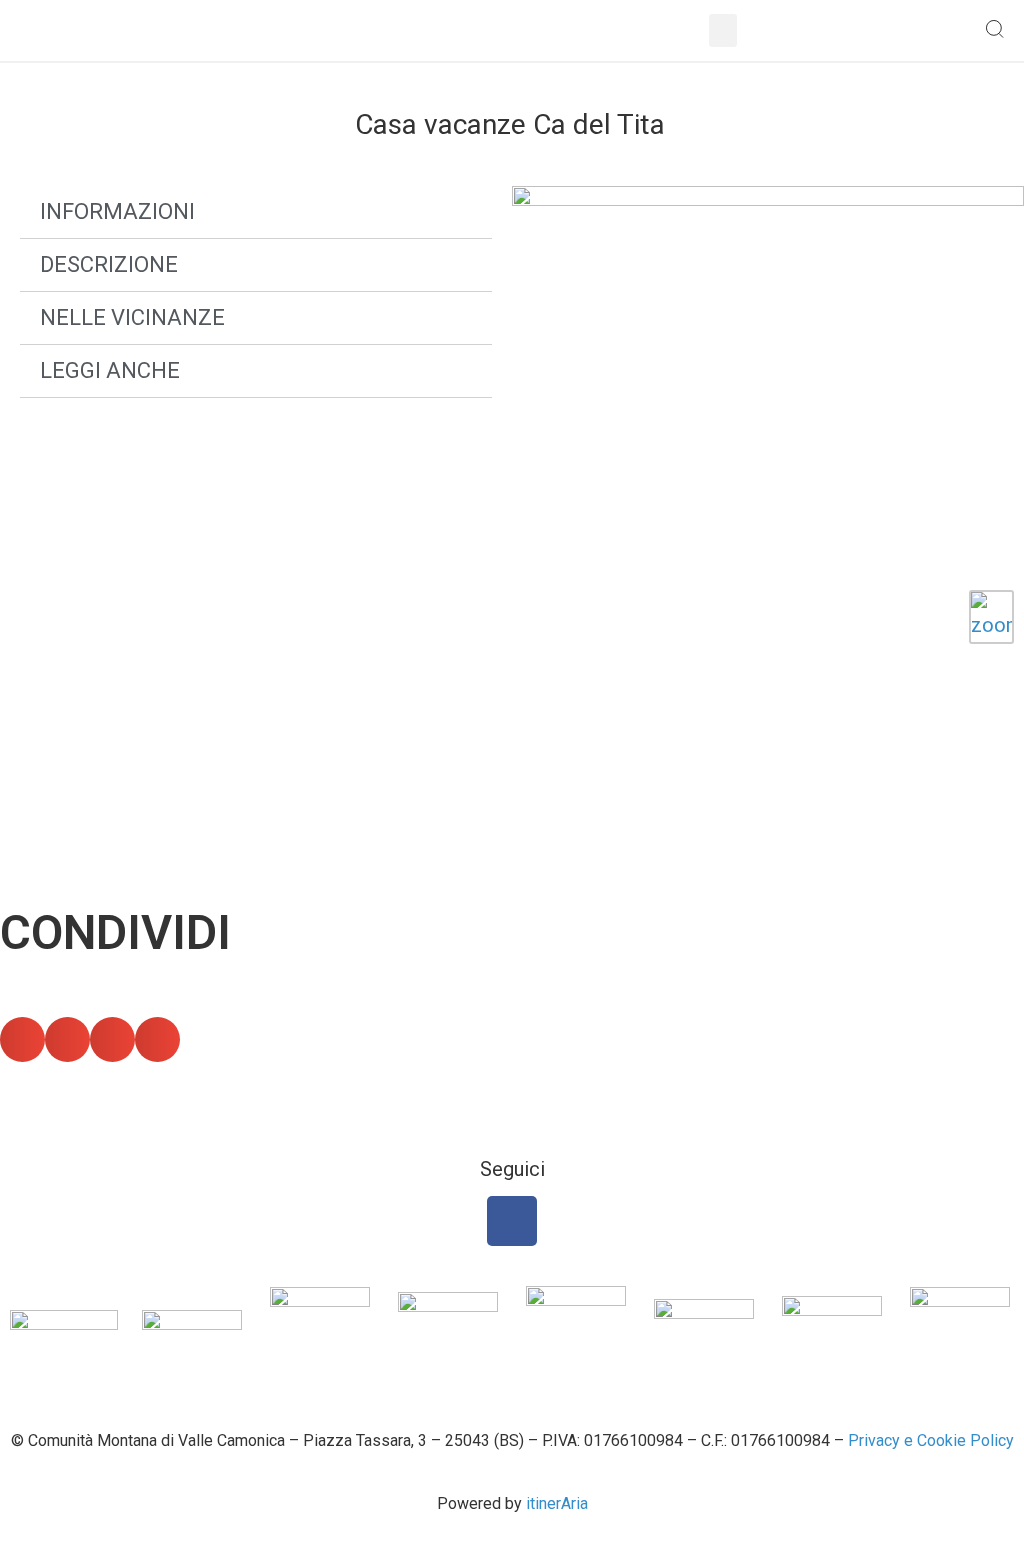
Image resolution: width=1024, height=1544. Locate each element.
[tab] (256, 212)
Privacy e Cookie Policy (931, 1440)
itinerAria (557, 1503)
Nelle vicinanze (132, 317)
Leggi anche (110, 370)
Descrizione (109, 264)
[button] (723, 30)
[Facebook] (512, 1221)
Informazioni (117, 211)
